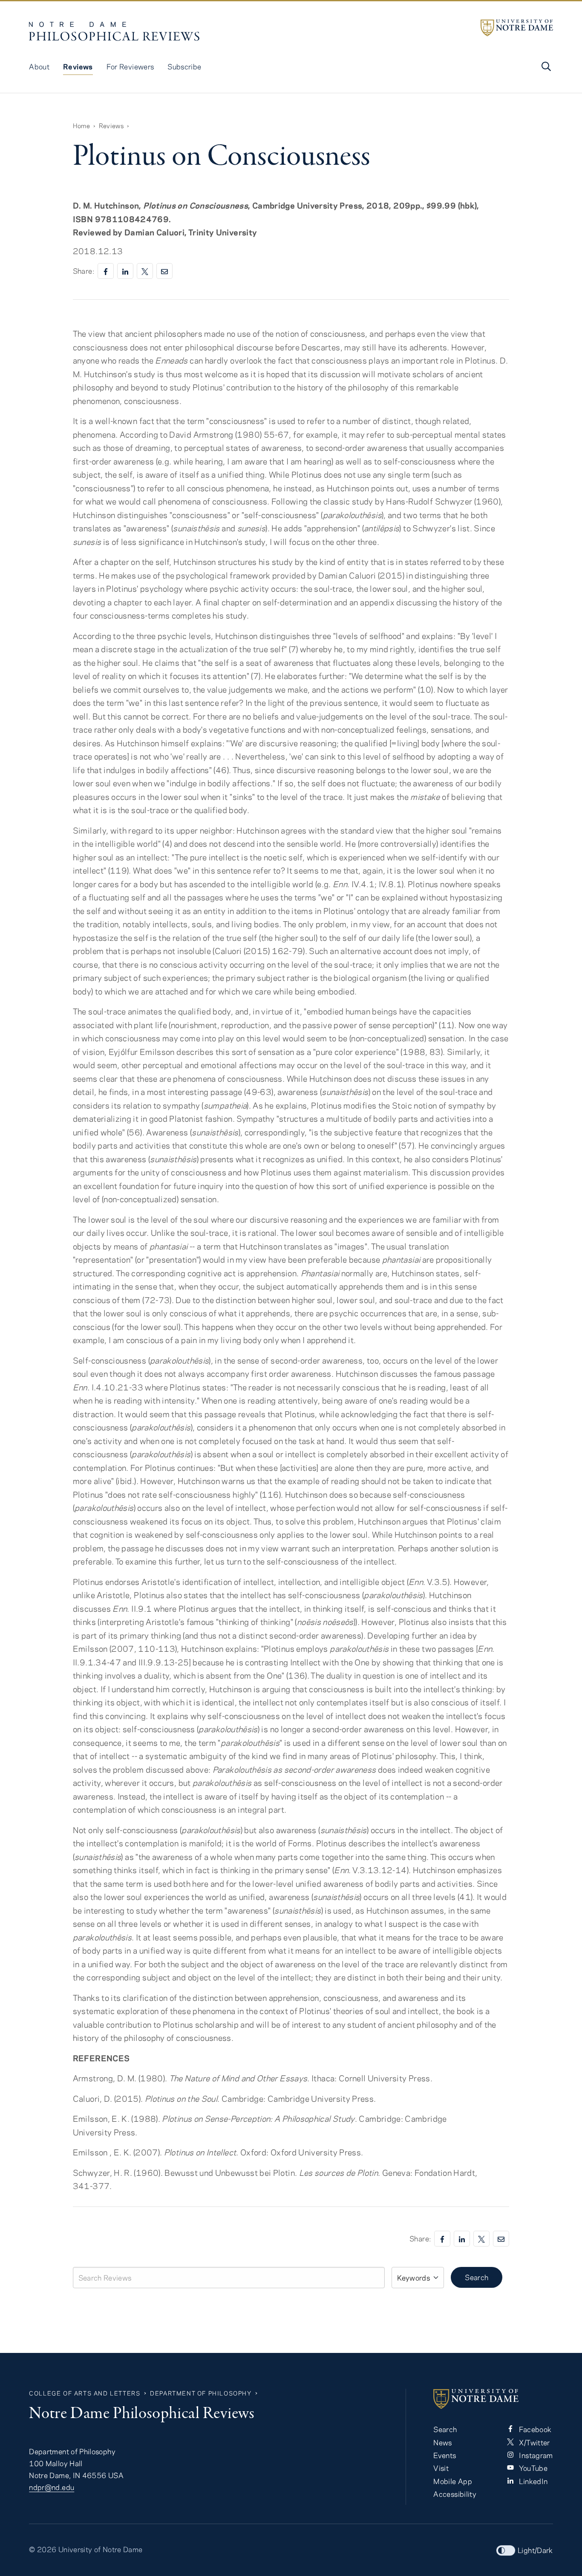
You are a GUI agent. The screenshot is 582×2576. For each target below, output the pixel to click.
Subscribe (184, 66)
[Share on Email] (164, 271)
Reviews (78, 66)
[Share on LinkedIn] (125, 271)
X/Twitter (534, 2442)
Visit (441, 2468)
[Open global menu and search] (545, 66)
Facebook (534, 2429)
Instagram (535, 2455)
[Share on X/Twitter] (145, 271)
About (39, 66)
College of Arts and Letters (85, 2393)
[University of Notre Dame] (517, 28)
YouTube (532, 2468)
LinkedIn (532, 2481)
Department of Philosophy (201, 2393)
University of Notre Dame (101, 2549)
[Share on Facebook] (106, 271)
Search (477, 2277)
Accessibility (455, 2494)
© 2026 (43, 2549)
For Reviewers (130, 66)
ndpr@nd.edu (52, 2487)
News (442, 2442)
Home (81, 126)
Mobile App (453, 2481)
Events (445, 2455)
